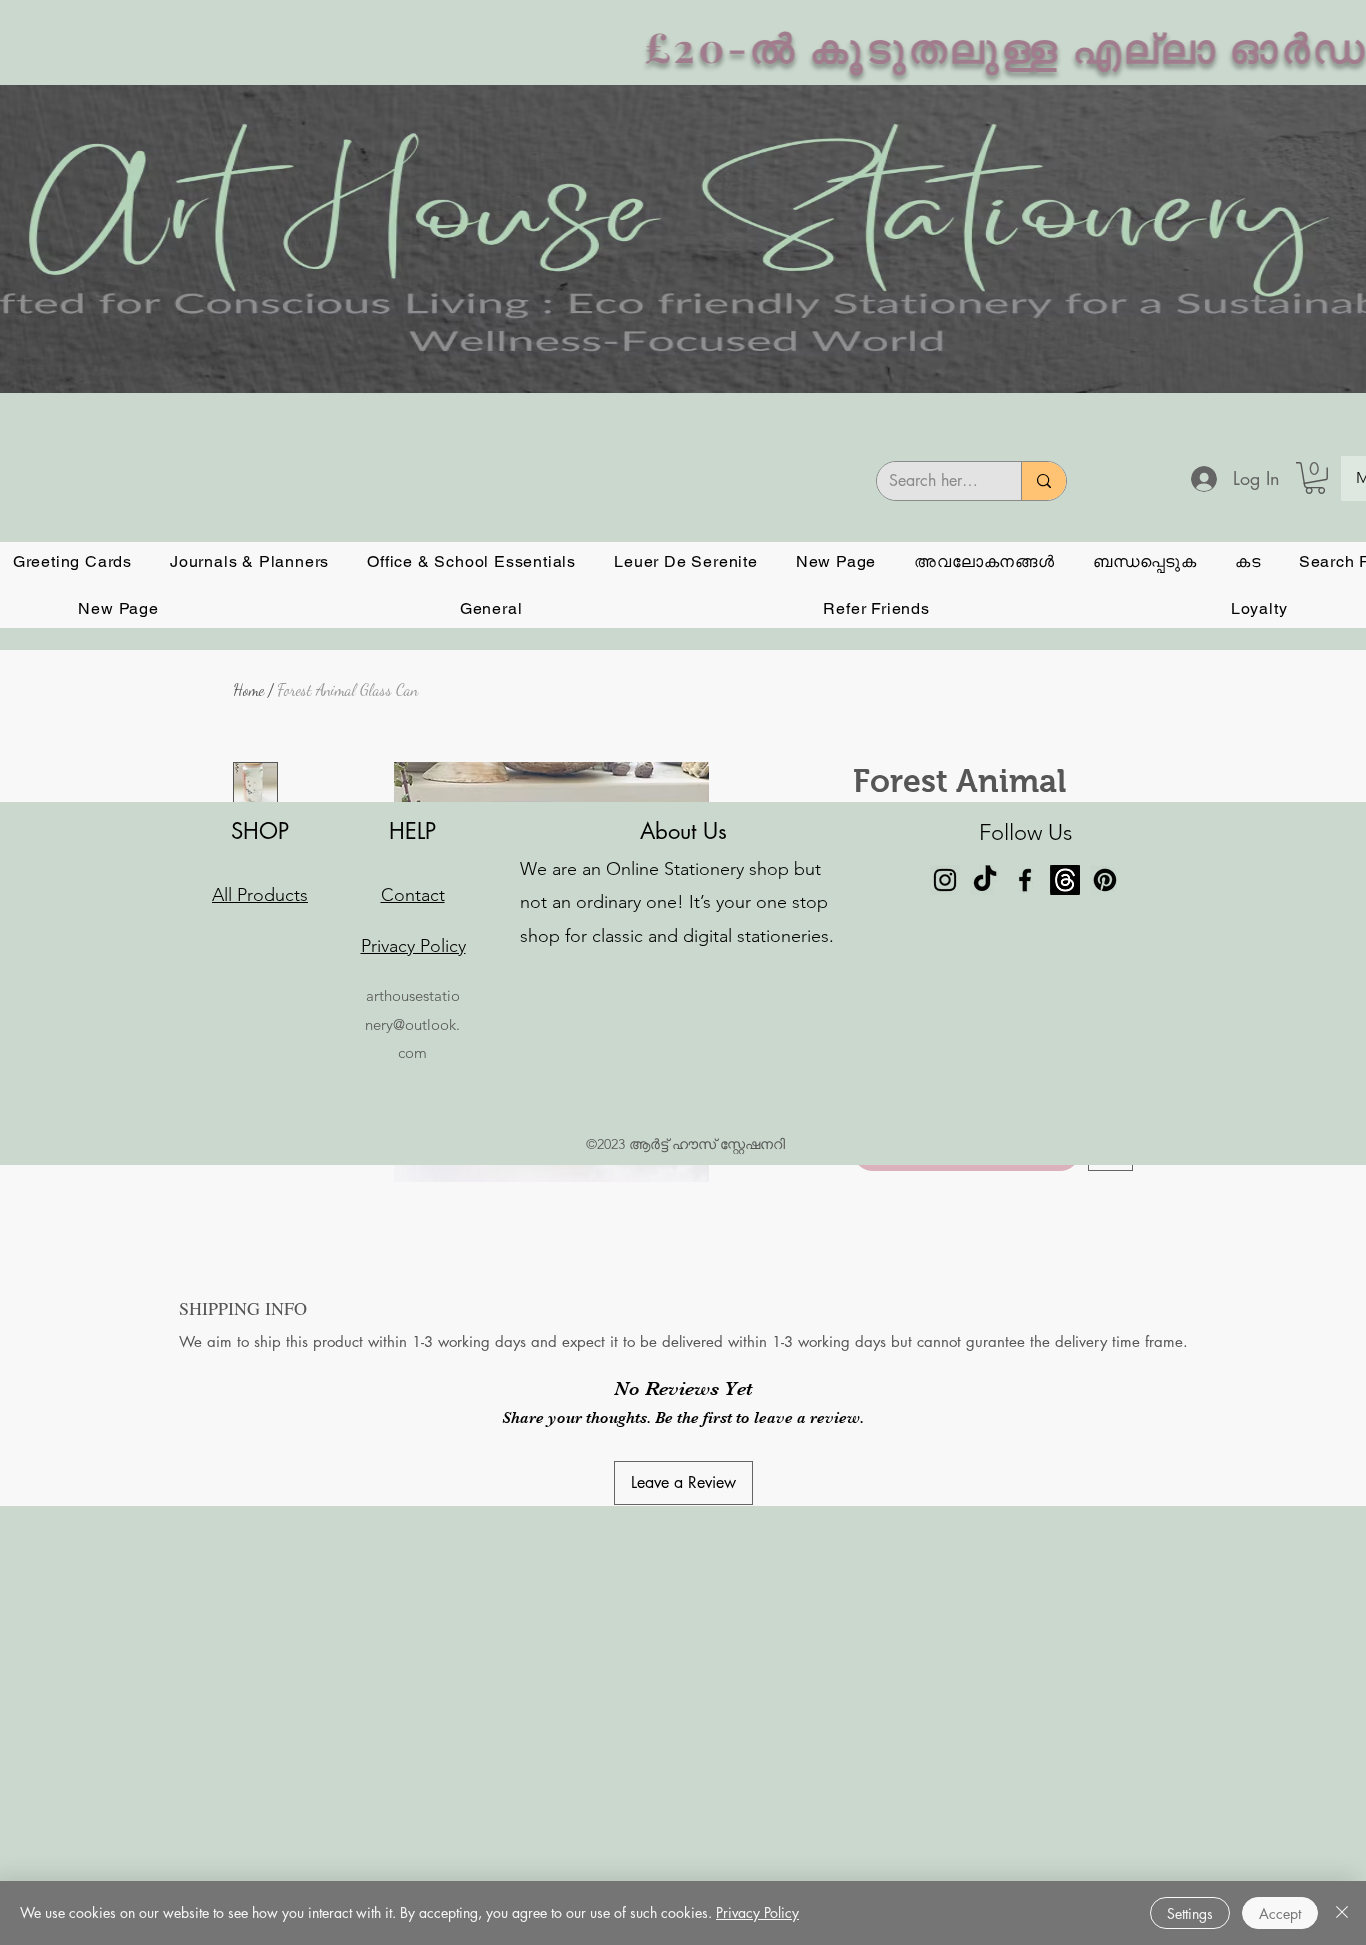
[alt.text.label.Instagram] (945, 1362)
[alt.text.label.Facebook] (1025, 1362)
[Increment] (929, 1129)
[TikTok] (985, 1362)
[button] (1315, 478)
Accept (1280, 1913)
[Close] (1342, 1913)
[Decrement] (868, 1129)
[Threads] (1065, 1362)
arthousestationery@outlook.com (412, 1506)
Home (248, 689)
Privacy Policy (757, 1912)
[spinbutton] (899, 1129)
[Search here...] (1043, 481)
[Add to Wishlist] (1110, 1202)
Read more (890, 1055)
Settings (1190, 1913)
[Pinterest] (1105, 1362)
